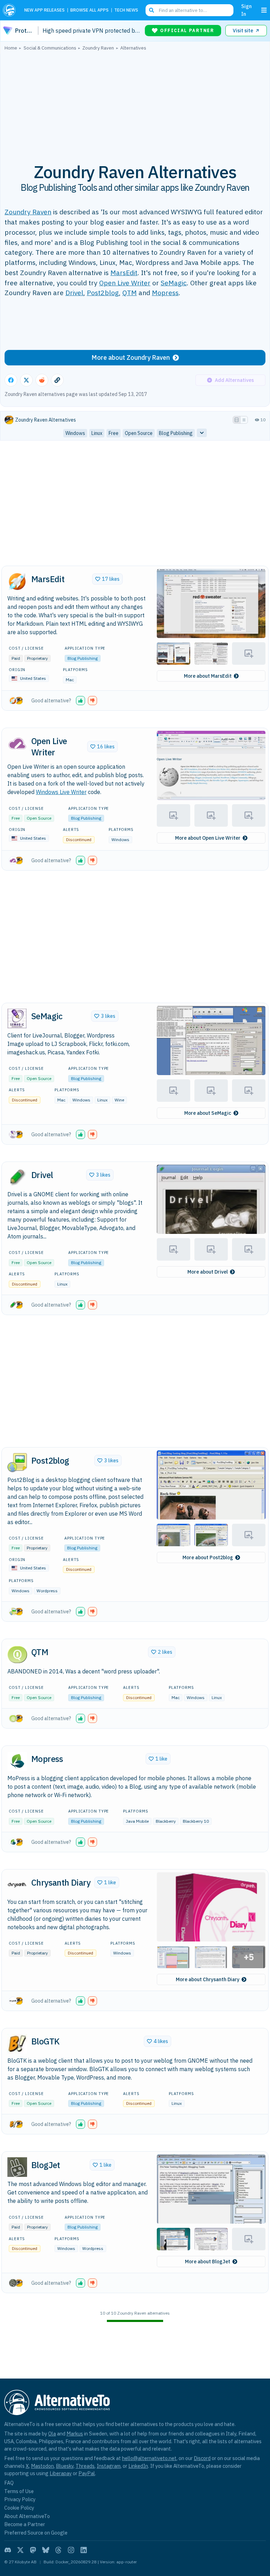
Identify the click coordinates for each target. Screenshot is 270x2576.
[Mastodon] (33, 2550)
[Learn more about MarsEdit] (17, 581)
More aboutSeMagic (208, 1113)
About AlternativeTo (27, 2516)
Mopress (165, 292)
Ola (52, 2434)
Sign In (246, 10)
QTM (130, 292)
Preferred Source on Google (36, 2533)
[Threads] (58, 2550)
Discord (202, 2458)
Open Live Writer (125, 283)
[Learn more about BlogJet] (17, 2167)
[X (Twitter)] (20, 2550)
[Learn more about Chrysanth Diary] (17, 1885)
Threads (85, 2466)
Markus (75, 2434)
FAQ (9, 2483)
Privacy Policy (20, 2499)
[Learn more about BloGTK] (17, 2044)
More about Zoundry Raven (131, 357)
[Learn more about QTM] (17, 1654)
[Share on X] (26, 380)
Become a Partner (25, 2524)
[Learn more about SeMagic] (17, 1019)
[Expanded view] (237, 420)
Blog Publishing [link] (176, 433)
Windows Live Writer (61, 792)
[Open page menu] (264, 10)
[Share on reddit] (42, 380)
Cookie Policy (19, 2508)
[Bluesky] (46, 2550)
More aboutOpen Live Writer (208, 838)
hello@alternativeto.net (149, 2458)
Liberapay (61, 2473)
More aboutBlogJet (208, 2262)
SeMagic (174, 283)
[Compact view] (244, 420)
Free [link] (114, 433)
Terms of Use (19, 2491)
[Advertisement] (135, 103)
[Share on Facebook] (11, 380)
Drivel (74, 292)
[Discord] (8, 2550)
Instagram (109, 2466)
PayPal (87, 2473)
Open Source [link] (139, 433)
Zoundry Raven (28, 212)
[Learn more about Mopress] (17, 1761)
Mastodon (42, 2466)
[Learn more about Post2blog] (17, 1463)
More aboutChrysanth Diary (208, 1979)
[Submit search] (152, 10)
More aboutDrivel (208, 1272)
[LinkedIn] (84, 2550)
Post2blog (103, 292)
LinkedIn (138, 2466)
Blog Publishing (83, 658)
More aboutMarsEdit (208, 676)
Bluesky (65, 2466)
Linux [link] (97, 433)
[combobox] (189, 10)
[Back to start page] (11, 10)
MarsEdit (124, 272)
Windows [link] (75, 433)
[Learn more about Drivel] (17, 1177)
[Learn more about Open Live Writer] (17, 743)
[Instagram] (71, 2550)
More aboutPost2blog (208, 1557)
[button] (211, 603)
